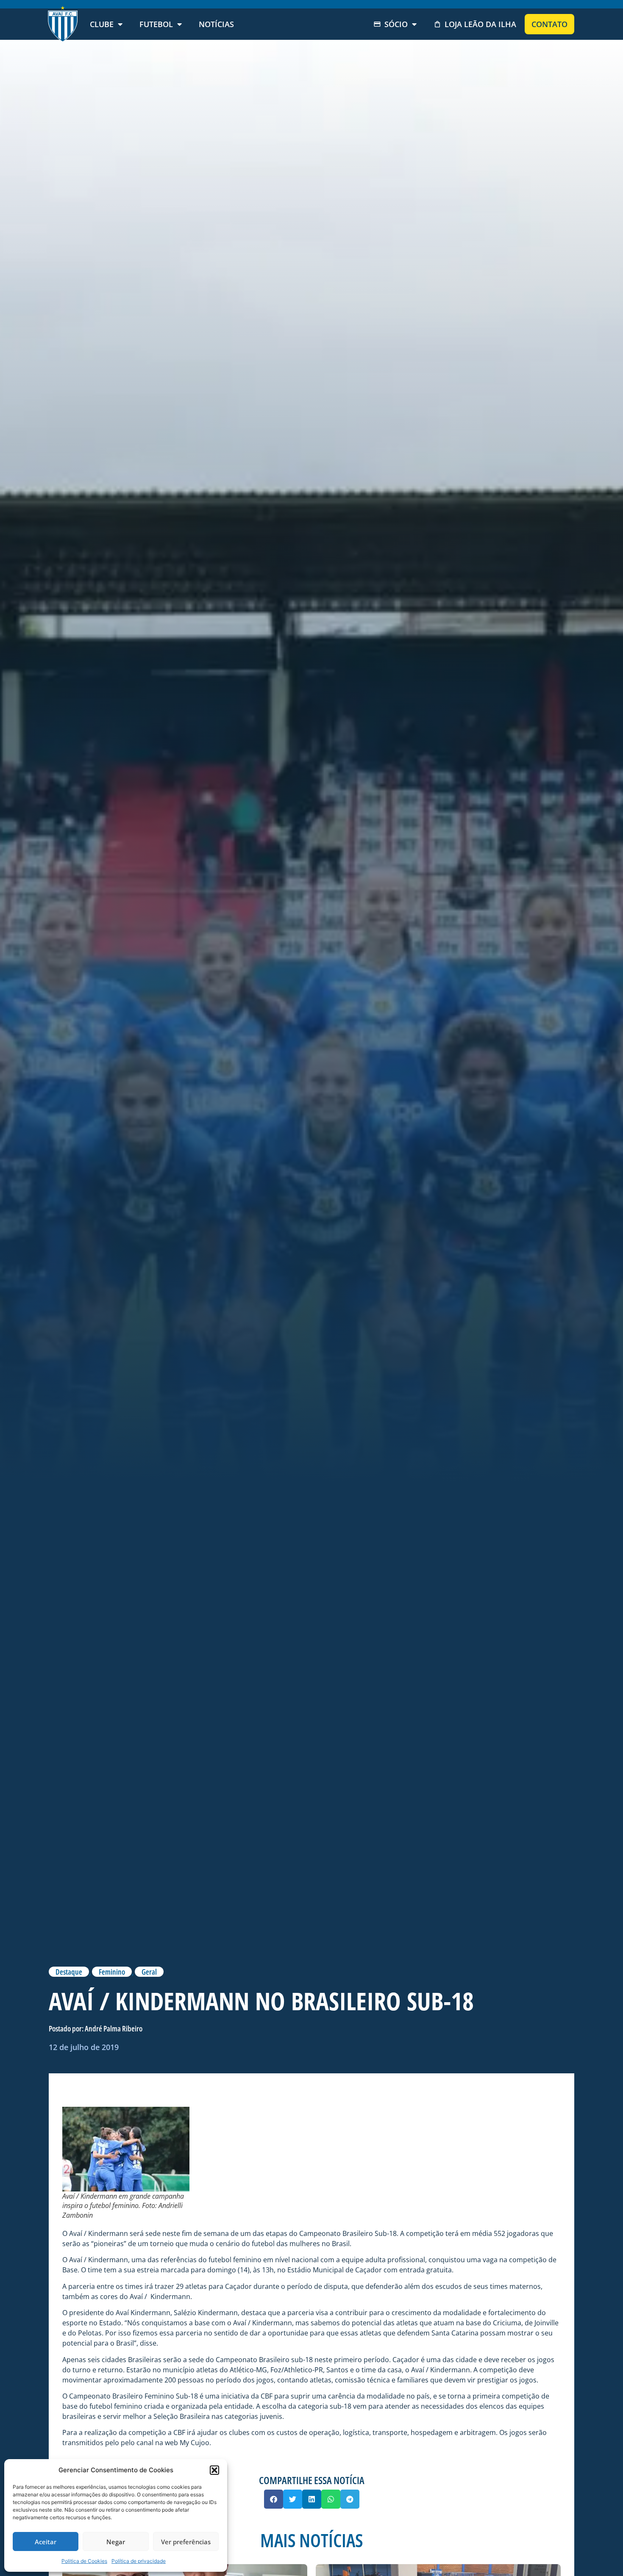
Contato (549, 24)
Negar (116, 2542)
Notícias (216, 24)
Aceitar (46, 2542)
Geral (149, 1972)
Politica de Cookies (84, 2561)
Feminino (112, 1972)
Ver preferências (186, 2542)
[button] (214, 2470)
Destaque (69, 1972)
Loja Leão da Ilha (480, 24)
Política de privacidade (139, 2561)
